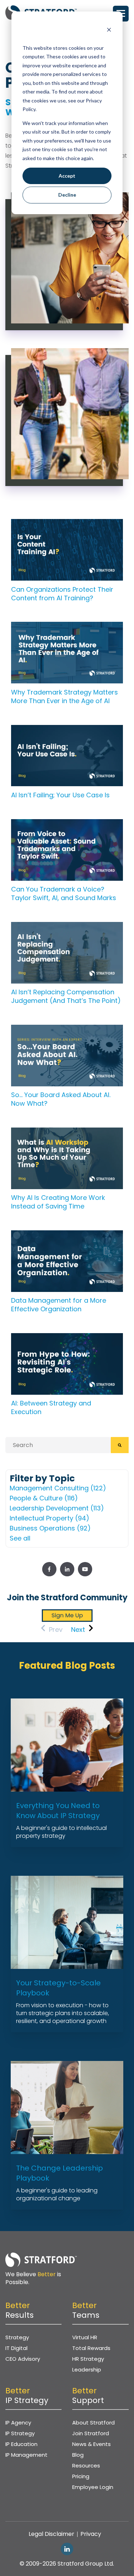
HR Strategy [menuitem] (88, 2359)
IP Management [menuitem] (26, 2455)
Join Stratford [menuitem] (91, 2433)
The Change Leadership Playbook (59, 2173)
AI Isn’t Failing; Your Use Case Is (60, 795)
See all (20, 1538)
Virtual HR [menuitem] (85, 2337)
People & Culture (44, 1498)
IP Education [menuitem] (21, 2444)
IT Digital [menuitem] (16, 2348)
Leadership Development (57, 1508)
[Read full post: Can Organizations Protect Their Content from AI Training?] (67, 524)
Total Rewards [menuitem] (91, 2348)
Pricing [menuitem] (81, 2476)
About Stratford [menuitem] (93, 2423)
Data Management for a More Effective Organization (59, 1305)
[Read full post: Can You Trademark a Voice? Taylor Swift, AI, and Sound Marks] (67, 824)
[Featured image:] (67, 1132)
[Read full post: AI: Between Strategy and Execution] (67, 1338)
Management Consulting (58, 1488)
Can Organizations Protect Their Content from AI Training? (62, 594)
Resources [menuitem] (86, 2466)
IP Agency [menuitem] (18, 2423)
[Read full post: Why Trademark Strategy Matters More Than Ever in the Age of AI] (67, 627)
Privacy (91, 2534)
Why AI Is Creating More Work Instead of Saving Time (58, 1202)
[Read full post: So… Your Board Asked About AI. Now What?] (67, 1030)
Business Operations (50, 1528)
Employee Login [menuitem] (93, 2487)
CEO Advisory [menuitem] (23, 2359)
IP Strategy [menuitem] (20, 2433)
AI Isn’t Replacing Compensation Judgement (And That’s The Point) (66, 996)
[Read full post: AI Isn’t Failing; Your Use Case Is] (67, 730)
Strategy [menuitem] (17, 2337)
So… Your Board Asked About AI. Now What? (61, 1099)
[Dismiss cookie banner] (109, 31)
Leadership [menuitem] (87, 2370)
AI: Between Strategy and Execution (51, 1407)
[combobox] (58, 1445)
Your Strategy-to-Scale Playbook (58, 1988)
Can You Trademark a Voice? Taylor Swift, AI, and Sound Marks (64, 893)
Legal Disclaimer (51, 2534)
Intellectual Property (49, 1518)
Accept (67, 176)
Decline (67, 195)
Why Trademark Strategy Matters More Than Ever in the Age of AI (64, 696)
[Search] (120, 1445)
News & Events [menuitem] (91, 2444)
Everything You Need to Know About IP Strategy (58, 1811)
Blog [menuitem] (78, 2455)
